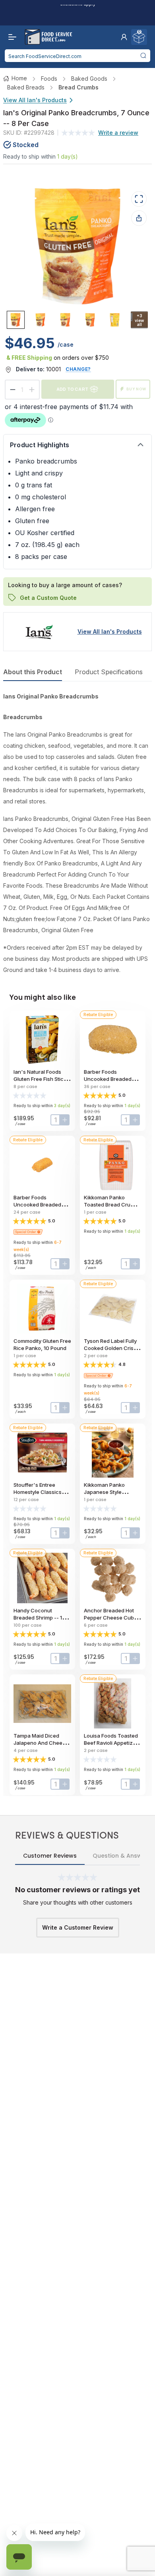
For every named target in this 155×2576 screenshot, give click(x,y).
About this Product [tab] (33, 672)
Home (19, 78)
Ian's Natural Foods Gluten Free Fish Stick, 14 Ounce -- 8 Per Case (42, 1079)
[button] (124, 37)
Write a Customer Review (78, 1927)
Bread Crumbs (78, 87)
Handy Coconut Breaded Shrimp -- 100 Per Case (41, 1618)
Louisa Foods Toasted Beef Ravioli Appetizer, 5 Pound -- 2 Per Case (111, 1743)
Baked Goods (89, 79)
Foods (49, 79)
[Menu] (10, 37)
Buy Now (136, 389)
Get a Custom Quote (48, 597)
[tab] (16, 320)
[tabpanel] (77, 833)
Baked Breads (26, 87)
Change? (78, 369)
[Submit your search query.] (143, 56)
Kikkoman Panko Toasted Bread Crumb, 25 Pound (112, 1205)
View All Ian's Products (35, 100)
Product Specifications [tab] (109, 672)
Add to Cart (72, 389)
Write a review (118, 133)
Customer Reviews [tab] (50, 1856)
